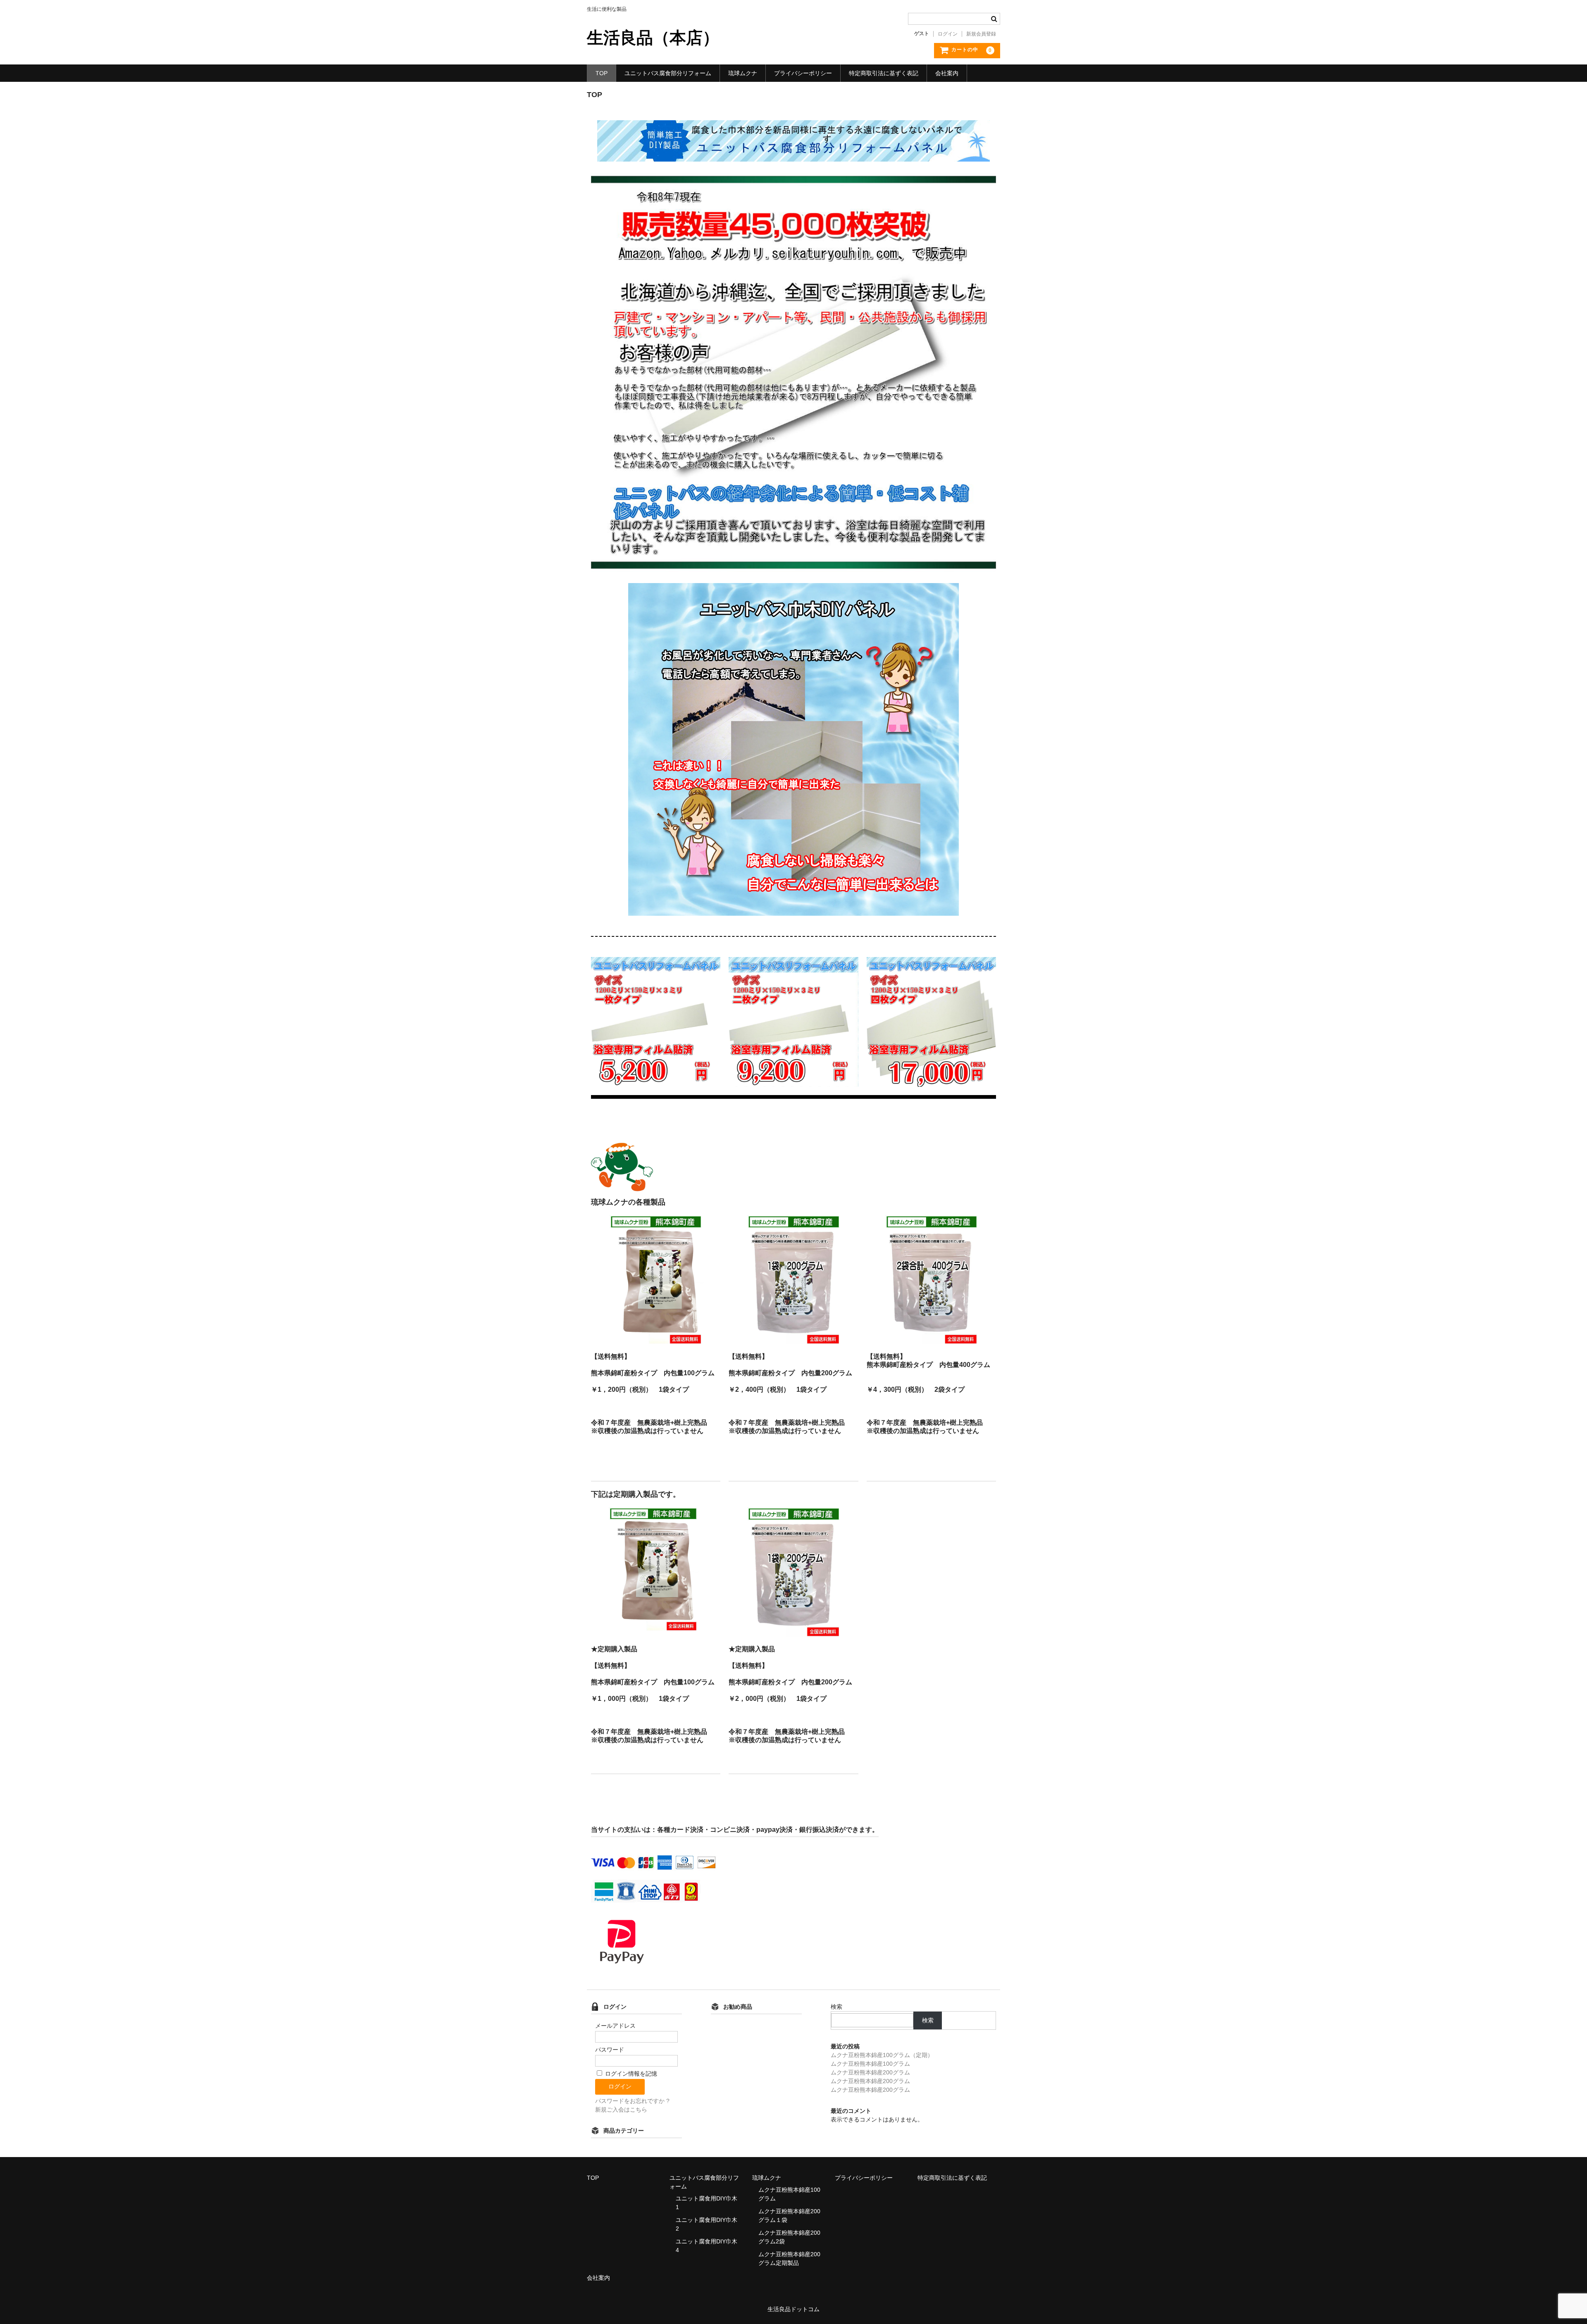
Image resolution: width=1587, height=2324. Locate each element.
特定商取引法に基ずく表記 (884, 73)
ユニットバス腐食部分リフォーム (668, 73)
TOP (602, 73)
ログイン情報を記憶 (630, 2074)
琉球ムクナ (743, 73)
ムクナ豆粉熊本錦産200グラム (870, 2072)
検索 (836, 2007)
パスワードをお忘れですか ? (632, 2101)
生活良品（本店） (653, 38)
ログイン (948, 34)
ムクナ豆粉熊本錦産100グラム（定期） (882, 2055)
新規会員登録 (981, 34)
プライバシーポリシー (803, 73)
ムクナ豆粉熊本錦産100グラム (870, 2064)
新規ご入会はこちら (621, 2110)
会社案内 (947, 73)
